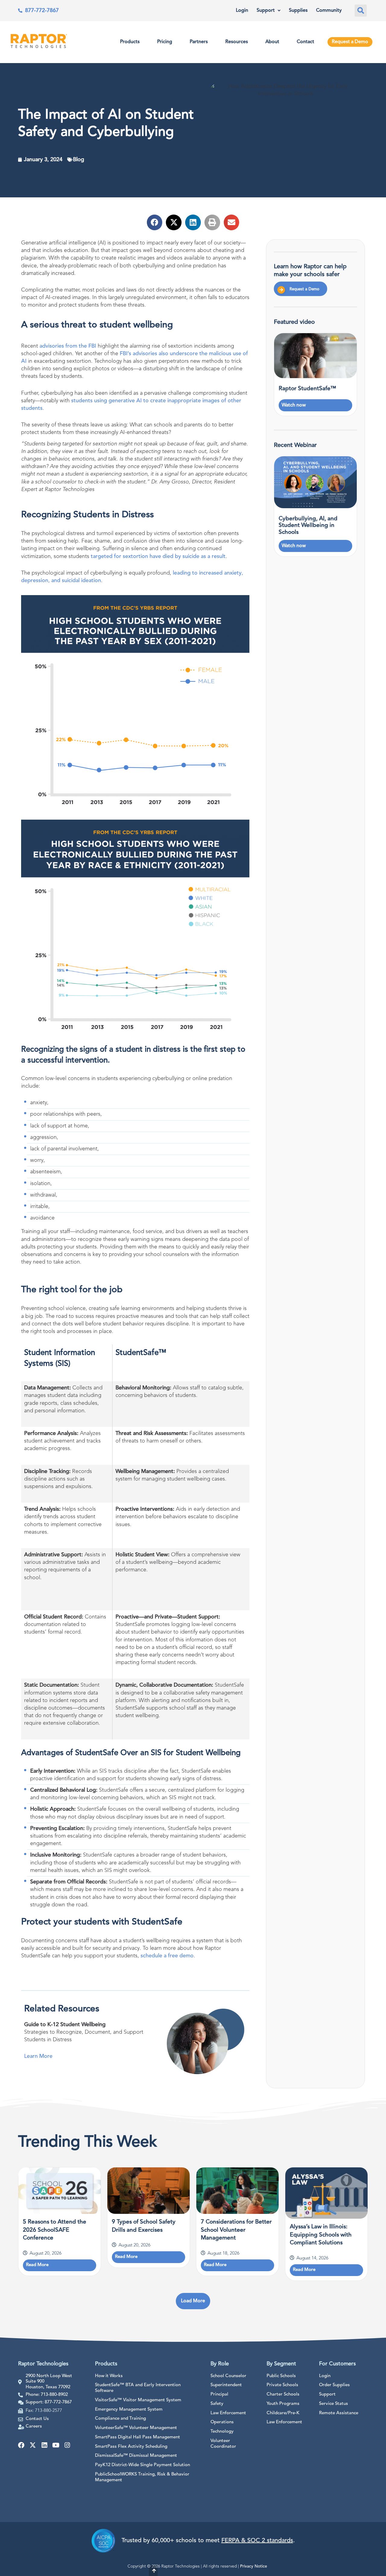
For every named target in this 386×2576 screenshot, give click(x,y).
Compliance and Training (120, 2419)
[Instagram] (67, 2445)
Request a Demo (350, 42)
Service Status (334, 2404)
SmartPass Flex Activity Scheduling (131, 2447)
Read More (37, 2265)
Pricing (165, 42)
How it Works (109, 2376)
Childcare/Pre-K (283, 2413)
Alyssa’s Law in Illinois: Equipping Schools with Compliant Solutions (321, 2235)
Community (329, 11)
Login (242, 11)
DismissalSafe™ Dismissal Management (136, 2456)
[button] (361, 11)
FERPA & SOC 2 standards (257, 2541)
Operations (222, 2422)
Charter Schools (283, 2394)
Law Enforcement (228, 2413)
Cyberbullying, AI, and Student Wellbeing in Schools (308, 526)
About (272, 42)
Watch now (294, 405)
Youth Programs (283, 2404)
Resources (237, 42)
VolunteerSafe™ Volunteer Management (136, 2428)
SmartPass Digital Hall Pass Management (138, 2437)
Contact (305, 42)
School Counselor (228, 2376)
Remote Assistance (339, 2413)
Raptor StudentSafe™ (307, 389)
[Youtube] (56, 2445)
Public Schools (281, 2376)
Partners (199, 42)
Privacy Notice (254, 2566)
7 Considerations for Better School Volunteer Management (236, 2230)
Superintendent (226, 2385)
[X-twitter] (33, 2445)
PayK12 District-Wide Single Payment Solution (142, 2465)
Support (266, 11)
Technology (222, 2432)
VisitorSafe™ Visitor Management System (138, 2400)
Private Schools (282, 2385)
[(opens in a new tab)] (315, 482)
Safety (217, 2404)
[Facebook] (21, 2445)
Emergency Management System (129, 2410)
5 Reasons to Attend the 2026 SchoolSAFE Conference (55, 2230)
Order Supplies (334, 2385)
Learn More (38, 2056)
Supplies (298, 11)
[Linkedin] (44, 2445)
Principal (219, 2394)
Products (130, 42)
